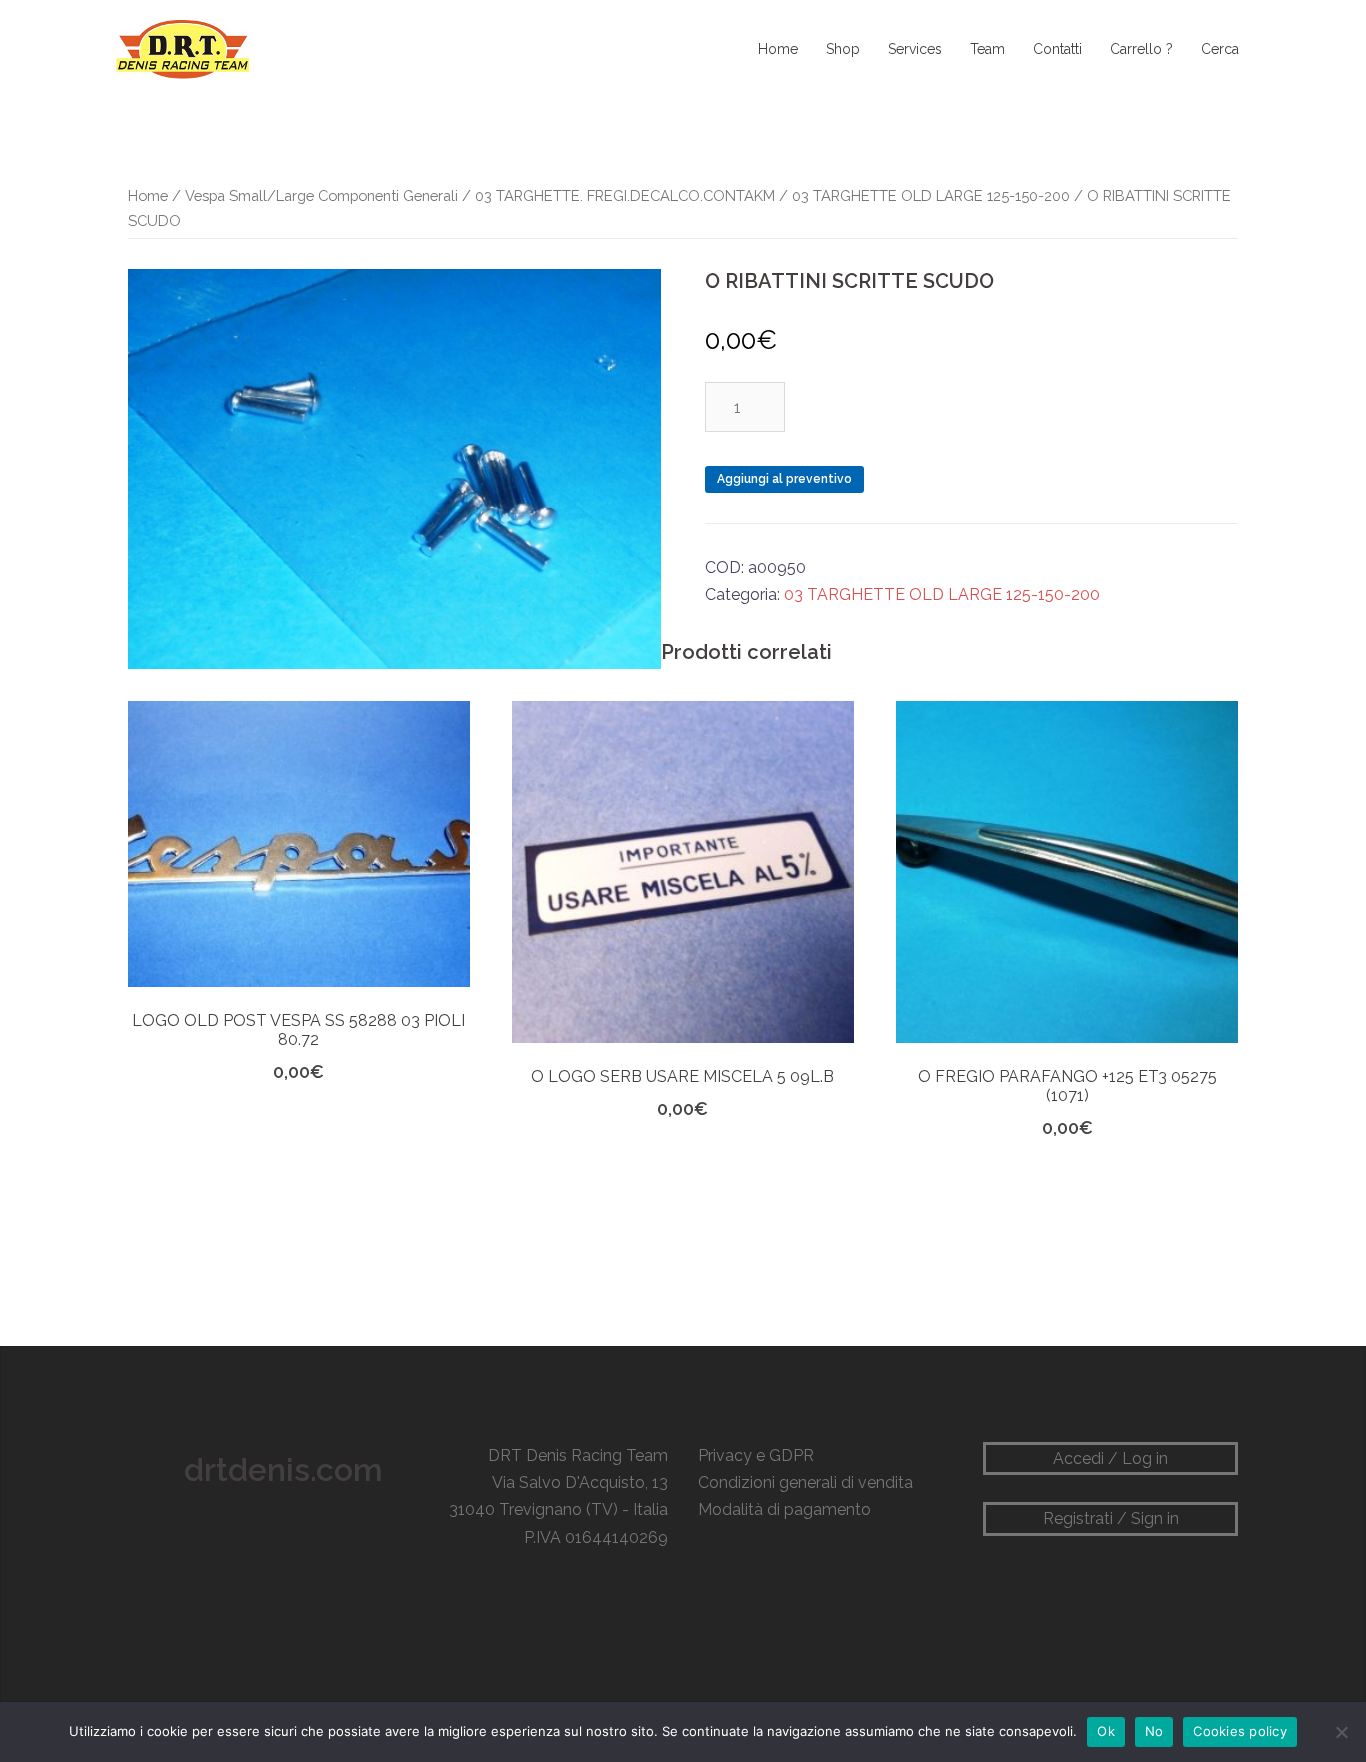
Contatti (1057, 49)
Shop (843, 49)
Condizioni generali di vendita (805, 1482)
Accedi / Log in (1110, 1458)
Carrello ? (1141, 49)
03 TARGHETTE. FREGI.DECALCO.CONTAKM (625, 195)
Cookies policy (1240, 1731)
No (1154, 1731)
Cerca (1220, 49)
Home (778, 49)
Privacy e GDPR (756, 1455)
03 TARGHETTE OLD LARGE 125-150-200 (931, 195)
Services (915, 49)
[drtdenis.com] (181, 48)
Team (987, 49)
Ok (1106, 1731)
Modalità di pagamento (784, 1509)
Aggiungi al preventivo (784, 479)
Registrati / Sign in (1111, 1518)
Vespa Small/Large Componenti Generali (321, 195)
